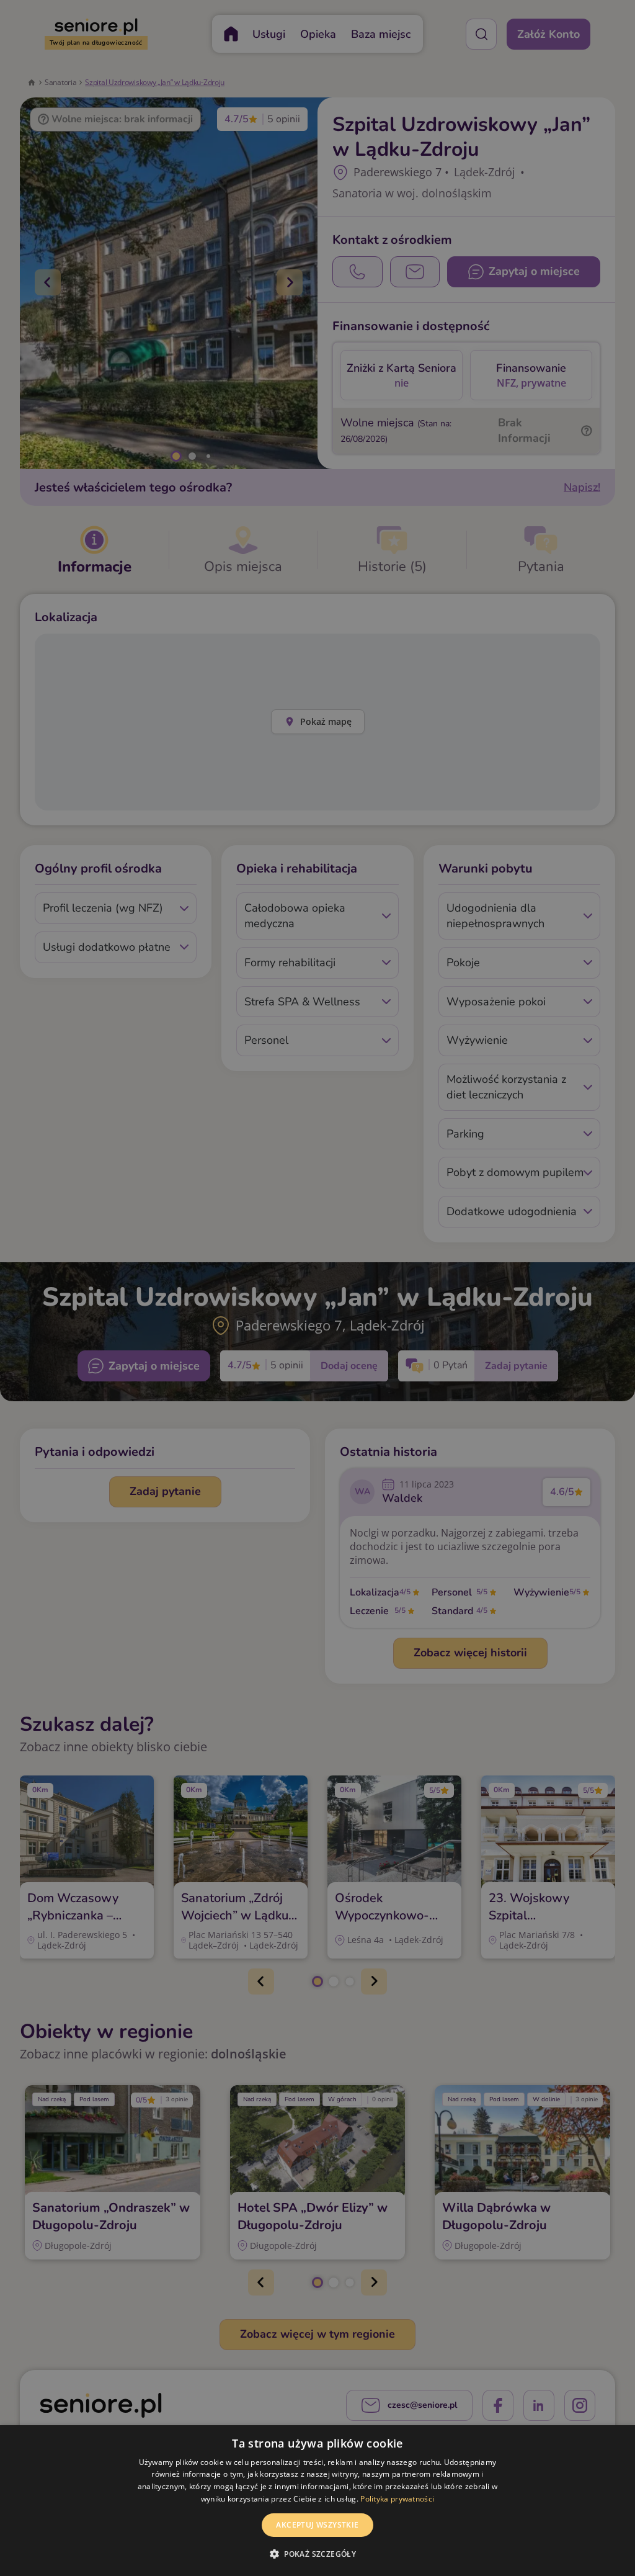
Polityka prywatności (397, 2499)
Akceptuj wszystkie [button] (317, 2525)
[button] (317, 2554)
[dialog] (317, 2501)
